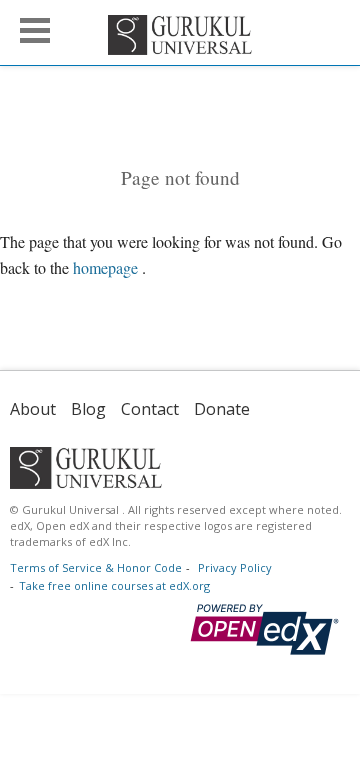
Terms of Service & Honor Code (96, 567)
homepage (105, 267)
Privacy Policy (235, 567)
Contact (150, 409)
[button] (35, 30)
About (33, 409)
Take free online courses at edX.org (114, 585)
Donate (222, 409)
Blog (88, 409)
